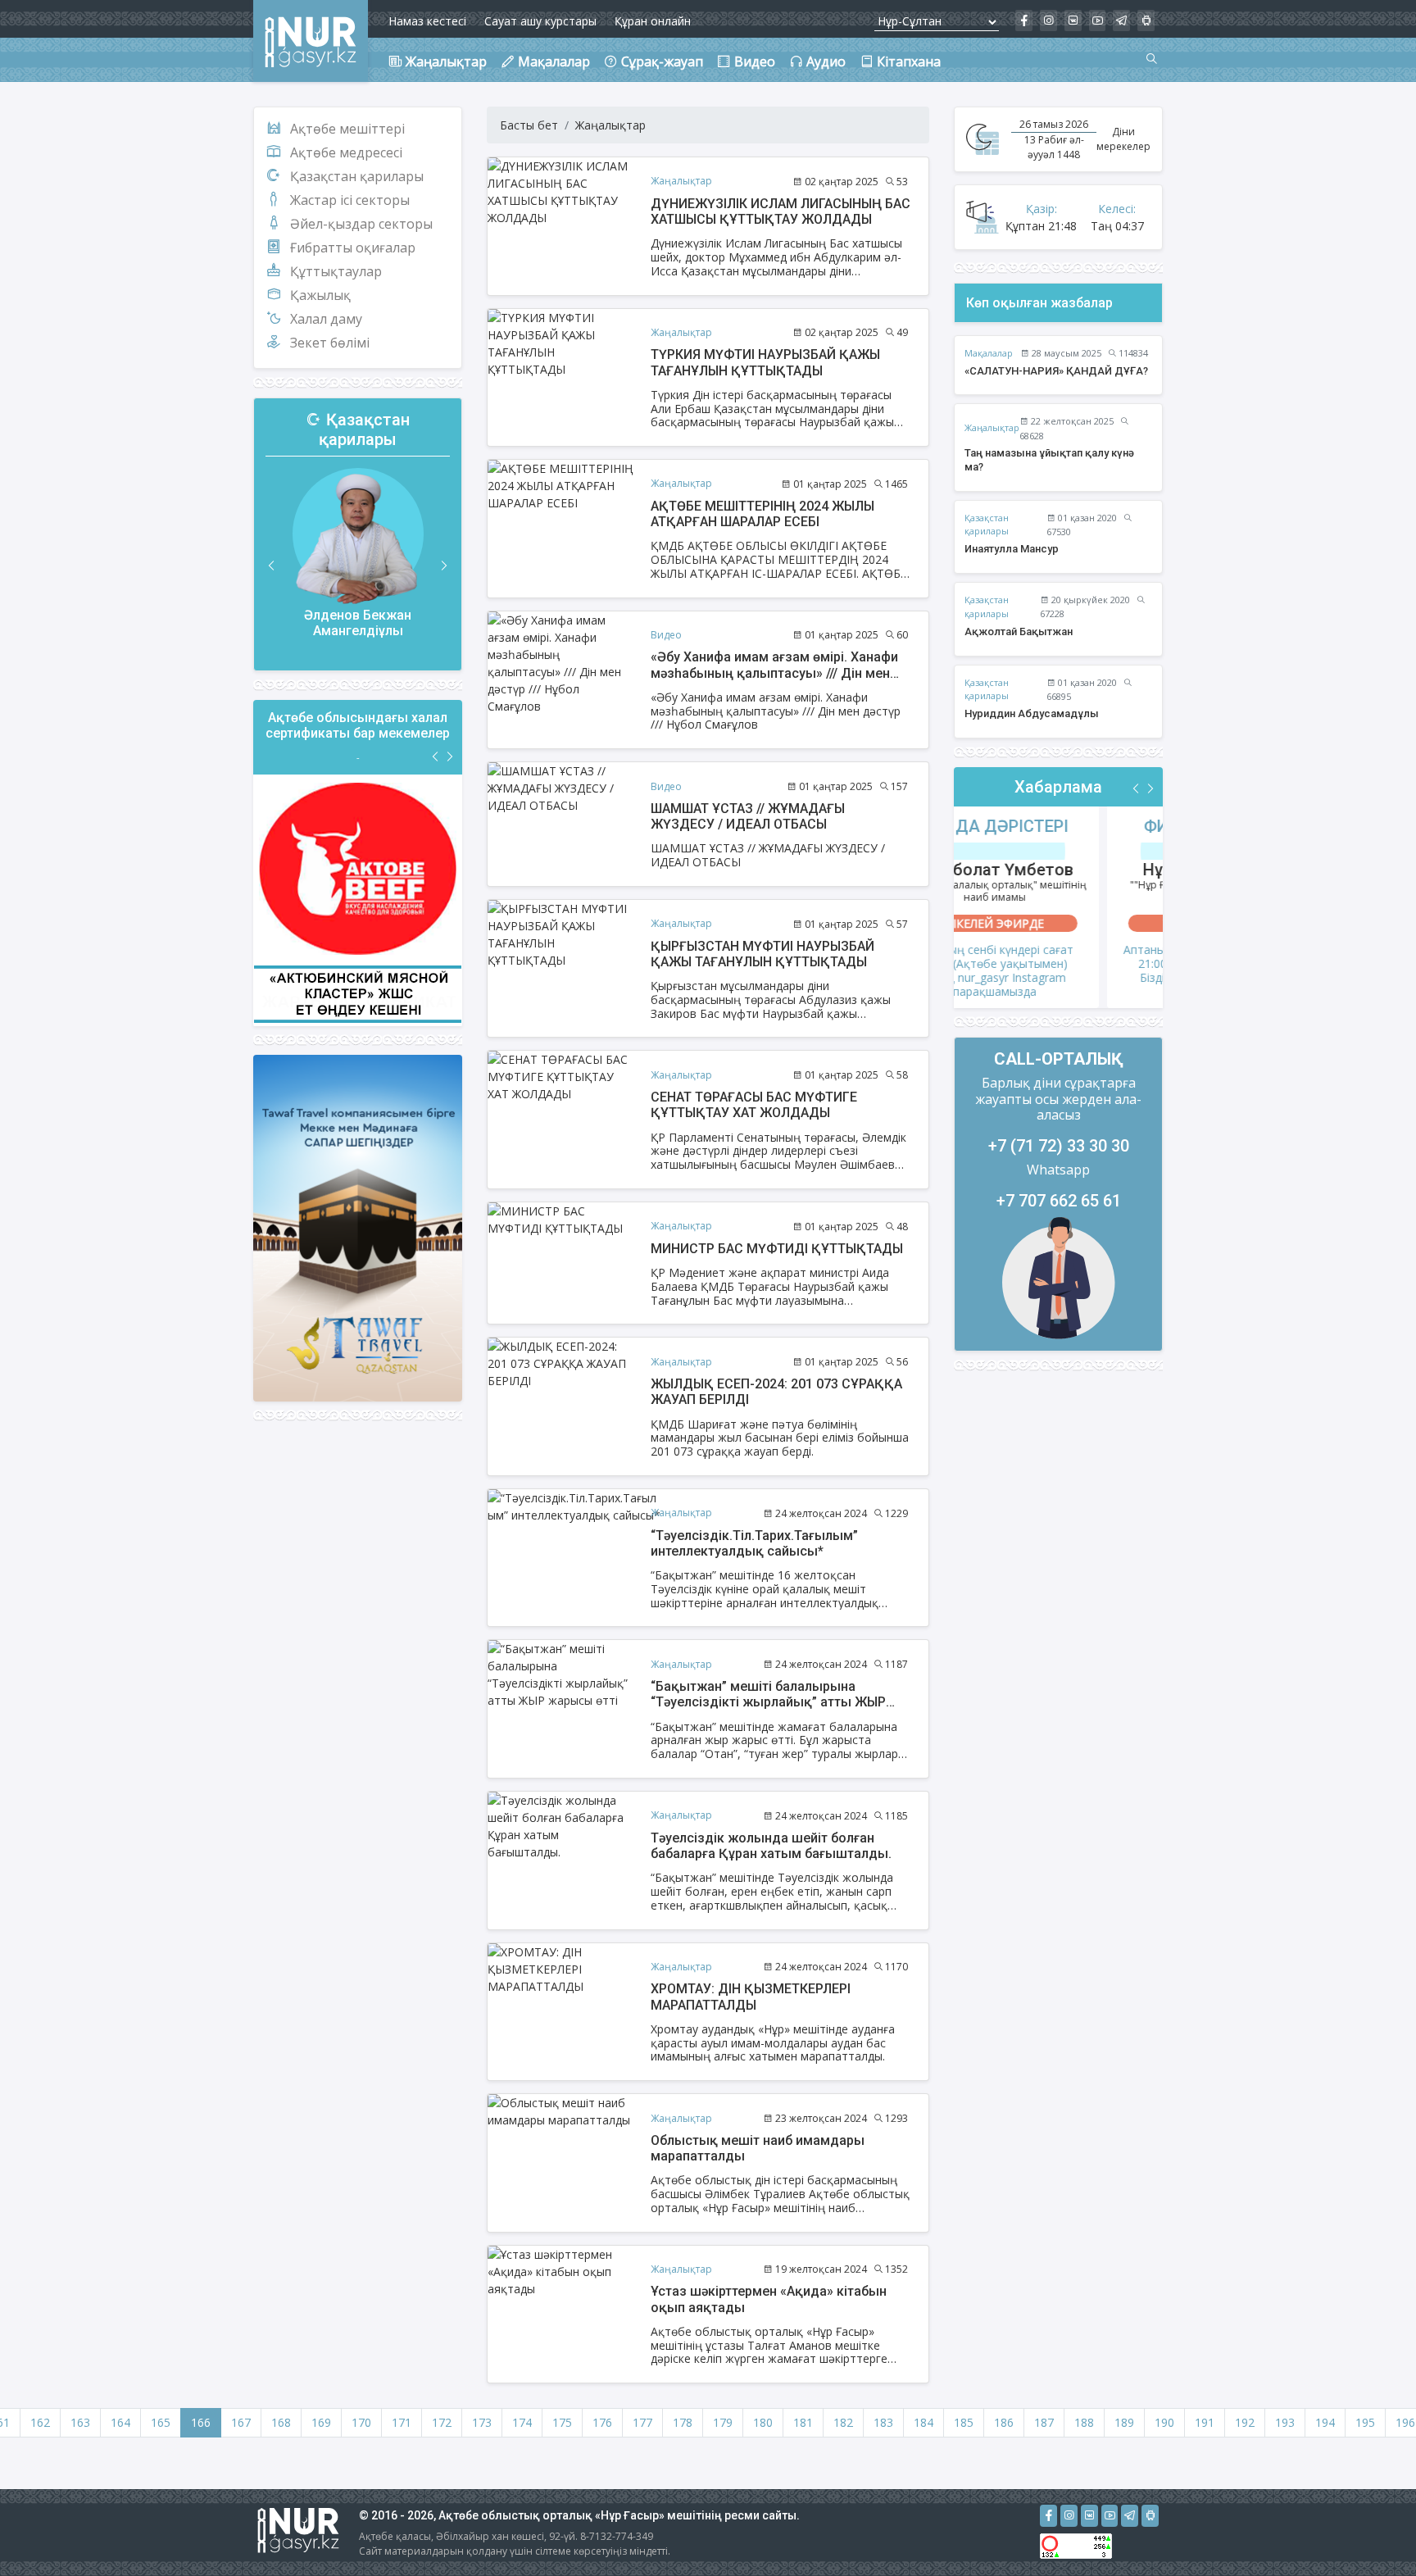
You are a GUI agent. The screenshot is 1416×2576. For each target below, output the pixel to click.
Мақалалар (989, 353)
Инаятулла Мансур (1012, 549)
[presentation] (272, 566)
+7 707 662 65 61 (1059, 1201)
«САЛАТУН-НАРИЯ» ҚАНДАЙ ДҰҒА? (1056, 371)
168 (281, 2422)
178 (683, 2422)
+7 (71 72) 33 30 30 (1059, 1146)
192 (1245, 2422)
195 (1365, 2422)
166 (201, 2422)
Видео (666, 635)
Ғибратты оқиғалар (353, 248)
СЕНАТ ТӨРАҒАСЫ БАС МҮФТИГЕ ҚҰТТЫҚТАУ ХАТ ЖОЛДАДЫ (754, 1105)
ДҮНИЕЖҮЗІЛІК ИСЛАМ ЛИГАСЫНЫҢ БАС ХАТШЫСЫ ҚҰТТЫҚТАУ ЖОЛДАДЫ (781, 211)
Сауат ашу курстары (540, 21)
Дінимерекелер (1123, 139)
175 (562, 2422)
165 (161, 2422)
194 (1325, 2422)
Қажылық (320, 295)
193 (1285, 2422)
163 (80, 2422)
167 (241, 2422)
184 (924, 2422)
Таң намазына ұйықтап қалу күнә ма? (1049, 460)
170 (361, 2422)
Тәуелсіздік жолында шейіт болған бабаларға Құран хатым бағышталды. (771, 1846)
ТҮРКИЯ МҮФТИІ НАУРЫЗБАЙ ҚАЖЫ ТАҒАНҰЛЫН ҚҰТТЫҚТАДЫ (765, 362)
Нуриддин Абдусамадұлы (1032, 713)
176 (602, 2422)
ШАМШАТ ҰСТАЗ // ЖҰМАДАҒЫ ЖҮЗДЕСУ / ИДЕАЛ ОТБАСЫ (748, 816)
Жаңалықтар (610, 125)
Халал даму (326, 319)
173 (482, 2422)
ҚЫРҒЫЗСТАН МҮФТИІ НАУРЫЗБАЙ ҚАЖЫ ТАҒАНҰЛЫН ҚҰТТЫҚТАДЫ (762, 954)
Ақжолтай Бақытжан (1019, 632)
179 (723, 2422)
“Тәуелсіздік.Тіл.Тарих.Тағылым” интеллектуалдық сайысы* (754, 1543)
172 (442, 2422)
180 (763, 2422)
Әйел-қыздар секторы (361, 224)
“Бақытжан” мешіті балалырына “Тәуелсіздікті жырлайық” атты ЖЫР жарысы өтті (768, 1702)
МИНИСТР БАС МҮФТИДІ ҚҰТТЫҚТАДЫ (777, 1249)
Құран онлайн (653, 21)
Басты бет (529, 125)
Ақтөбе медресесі (346, 152)
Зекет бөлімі (330, 343)
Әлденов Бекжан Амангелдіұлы (358, 623)
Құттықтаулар (336, 271)
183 (883, 2422)
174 (522, 2422)
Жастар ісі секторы (350, 200)
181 (803, 2422)
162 (40, 2422)
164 (120, 2422)
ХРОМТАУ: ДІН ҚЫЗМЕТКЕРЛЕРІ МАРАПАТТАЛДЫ (751, 1997)
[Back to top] (1370, 2530)
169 (321, 2422)
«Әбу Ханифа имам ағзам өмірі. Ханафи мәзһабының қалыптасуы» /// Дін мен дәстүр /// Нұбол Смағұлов (774, 672)
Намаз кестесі (427, 21)
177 (642, 2422)
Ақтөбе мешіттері (347, 129)
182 (843, 2422)
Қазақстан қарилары (357, 176)
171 (402, 2422)
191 (1205, 2422)
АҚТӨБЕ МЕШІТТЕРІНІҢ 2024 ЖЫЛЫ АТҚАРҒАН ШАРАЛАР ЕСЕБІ (762, 514)
